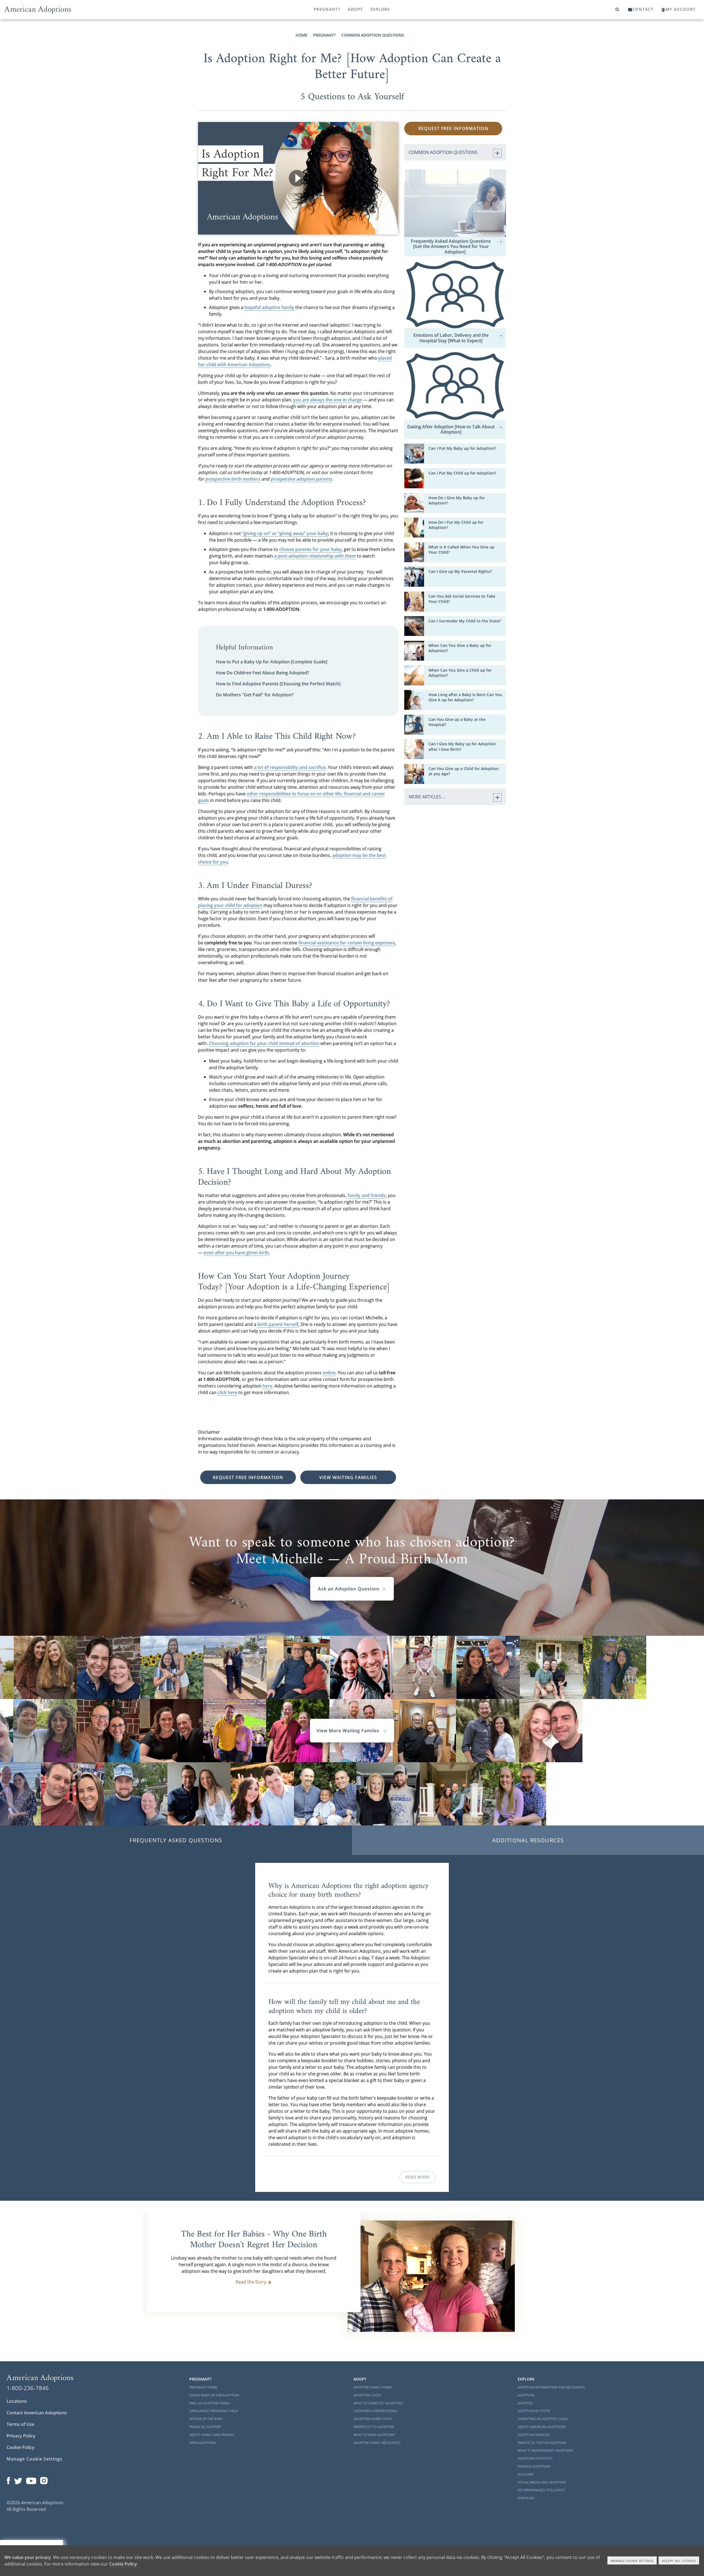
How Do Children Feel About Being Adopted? (262, 673)
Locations (17, 2401)
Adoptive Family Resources (377, 2443)
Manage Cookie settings (632, 2561)
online (329, 1373)
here (267, 1386)
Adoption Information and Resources (551, 2387)
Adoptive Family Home (373, 2387)
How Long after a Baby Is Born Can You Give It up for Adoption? (465, 697)
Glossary (526, 2474)
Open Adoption (202, 2443)
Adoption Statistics (535, 2458)
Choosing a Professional (376, 2411)
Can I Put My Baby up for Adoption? (462, 448)
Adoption (526, 2395)
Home (302, 35)
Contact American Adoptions (37, 2413)
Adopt (355, 9)
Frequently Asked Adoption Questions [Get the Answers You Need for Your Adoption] (451, 247)
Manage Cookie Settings (35, 2459)
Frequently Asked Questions (176, 1840)
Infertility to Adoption (374, 2427)
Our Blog (526, 2498)
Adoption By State (534, 2411)
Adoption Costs (367, 2395)
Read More (417, 2177)
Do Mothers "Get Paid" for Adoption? (255, 695)
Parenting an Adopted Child (543, 2419)
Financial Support (205, 2427)
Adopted (525, 2403)
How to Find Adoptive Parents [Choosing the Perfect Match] (278, 684)
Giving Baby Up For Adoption (214, 2395)
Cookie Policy (20, 2447)
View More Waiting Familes (349, 1731)
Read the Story (251, 2282)
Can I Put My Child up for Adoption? (462, 473)
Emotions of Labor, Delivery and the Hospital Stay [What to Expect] (451, 338)
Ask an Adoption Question (349, 1589)
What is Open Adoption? (374, 2435)
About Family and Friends (212, 2435)
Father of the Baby (206, 2419)
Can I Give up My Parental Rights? (460, 571)
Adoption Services (534, 2435)
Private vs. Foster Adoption (542, 2443)
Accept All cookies (679, 2561)
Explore (380, 9)
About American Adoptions (542, 2427)
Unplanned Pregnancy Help (214, 2411)
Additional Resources (528, 1840)
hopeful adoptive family (269, 307)
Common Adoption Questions (373, 35)
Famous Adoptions (534, 2466)
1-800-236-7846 (28, 2388)
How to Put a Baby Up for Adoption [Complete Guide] (272, 662)
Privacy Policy (21, 2436)
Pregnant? (327, 9)
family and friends (367, 1195)
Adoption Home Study (373, 2419)
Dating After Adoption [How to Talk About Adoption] (451, 429)
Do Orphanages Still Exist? (541, 2490)
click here (227, 1392)
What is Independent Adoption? (545, 2450)
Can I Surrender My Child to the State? (465, 621)
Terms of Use (20, 2424)
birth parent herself (278, 1324)
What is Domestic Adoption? (378, 2403)
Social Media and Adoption (542, 2482)
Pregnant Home (203, 2387)
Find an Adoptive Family (210, 2403)
